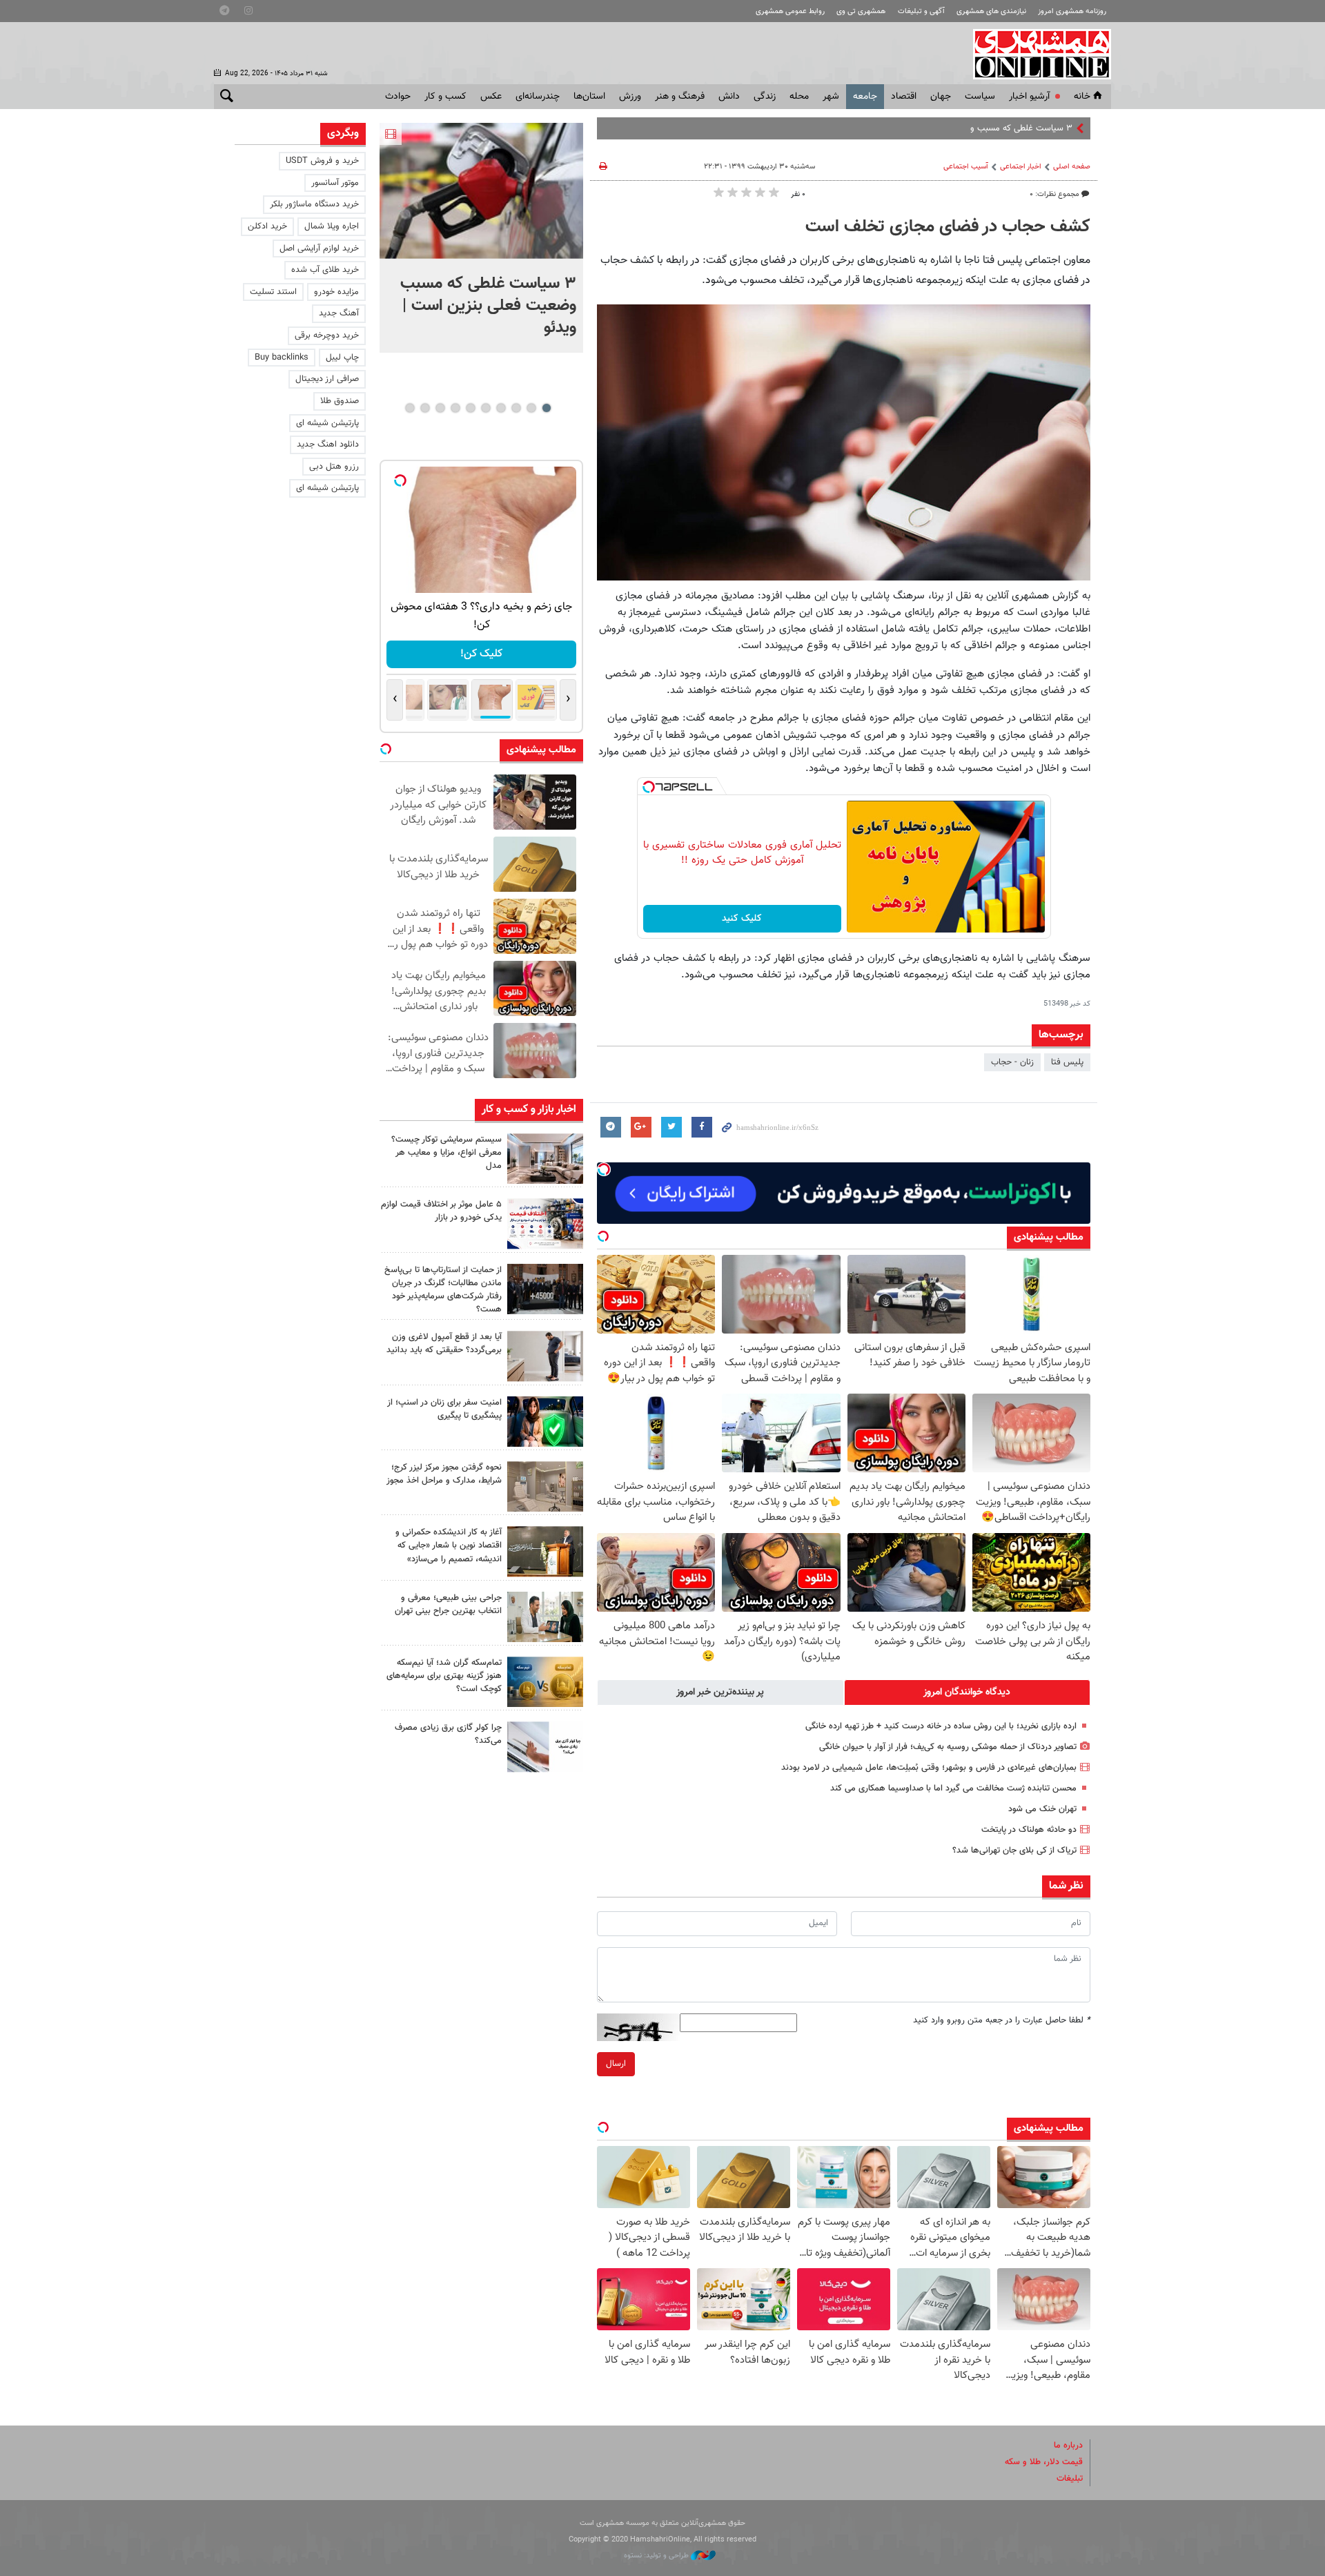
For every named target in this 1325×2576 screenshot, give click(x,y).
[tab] (968, 1692)
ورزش (630, 97)
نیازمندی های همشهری (991, 11)
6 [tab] (470, 408)
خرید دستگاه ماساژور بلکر (314, 204)
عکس (491, 97)
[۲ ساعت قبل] (545, 1159)
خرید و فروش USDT (322, 161)
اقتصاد (904, 97)
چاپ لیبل (342, 358)
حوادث (398, 97)
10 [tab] (410, 408)
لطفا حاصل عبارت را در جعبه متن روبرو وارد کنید (1002, 2020)
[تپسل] (649, 787)
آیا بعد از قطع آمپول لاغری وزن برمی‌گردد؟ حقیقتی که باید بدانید (444, 1344)
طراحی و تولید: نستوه (657, 2556)
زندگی (765, 97)
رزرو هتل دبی (334, 467)
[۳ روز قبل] (545, 1617)
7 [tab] (455, 408)
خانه (1082, 97)
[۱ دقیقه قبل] (481, 191)
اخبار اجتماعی (1021, 167)
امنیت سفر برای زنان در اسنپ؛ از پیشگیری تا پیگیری (444, 1409)
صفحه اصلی (1072, 167)
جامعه (865, 97)
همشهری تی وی (861, 11)
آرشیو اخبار (1029, 97)
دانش (729, 97)
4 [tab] (501, 408)
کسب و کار (445, 97)
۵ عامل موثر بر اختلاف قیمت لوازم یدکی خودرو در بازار (441, 1211)
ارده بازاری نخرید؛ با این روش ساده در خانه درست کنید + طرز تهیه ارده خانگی (941, 1726)
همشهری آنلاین (1035, 54)
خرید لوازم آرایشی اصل (319, 248)
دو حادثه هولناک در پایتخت (1029, 1830)
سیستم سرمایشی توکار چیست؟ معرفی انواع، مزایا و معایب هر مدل (446, 1153)
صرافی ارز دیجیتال (327, 379)
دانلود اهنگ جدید (328, 445)
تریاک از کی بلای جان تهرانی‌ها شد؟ (1014, 1851)
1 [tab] (546, 408)
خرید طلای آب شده (325, 270)
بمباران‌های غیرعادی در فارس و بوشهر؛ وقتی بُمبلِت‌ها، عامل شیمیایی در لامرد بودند (929, 1768)
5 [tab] (485, 408)
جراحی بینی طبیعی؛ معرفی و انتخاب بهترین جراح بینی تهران (448, 1604)
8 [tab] (440, 408)
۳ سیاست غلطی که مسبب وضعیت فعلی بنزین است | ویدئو (966, 128)
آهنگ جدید (339, 313)
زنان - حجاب (1012, 1062)
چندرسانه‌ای (538, 97)
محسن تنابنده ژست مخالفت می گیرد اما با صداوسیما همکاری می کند (953, 1788)
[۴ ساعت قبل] (545, 1289)
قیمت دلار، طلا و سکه (1044, 2462)
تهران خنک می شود (1042, 1809)
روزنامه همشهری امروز (1072, 11)
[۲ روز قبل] (545, 1356)
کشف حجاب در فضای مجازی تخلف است (948, 227)
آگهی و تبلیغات (921, 11)
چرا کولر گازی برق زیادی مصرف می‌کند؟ (448, 1734)
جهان (941, 97)
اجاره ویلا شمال (332, 226)
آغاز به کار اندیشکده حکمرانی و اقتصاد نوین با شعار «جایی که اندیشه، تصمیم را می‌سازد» (449, 1545)
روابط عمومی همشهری (790, 11)
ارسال (616, 2064)
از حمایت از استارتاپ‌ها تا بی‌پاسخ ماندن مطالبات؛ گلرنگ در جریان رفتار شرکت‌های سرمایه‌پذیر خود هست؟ (443, 1290)
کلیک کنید (742, 919)
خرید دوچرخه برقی (327, 335)
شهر (831, 97)
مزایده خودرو (336, 292)
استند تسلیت (273, 292)
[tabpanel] (481, 238)
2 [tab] (531, 408)
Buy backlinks (282, 358)
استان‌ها (589, 97)
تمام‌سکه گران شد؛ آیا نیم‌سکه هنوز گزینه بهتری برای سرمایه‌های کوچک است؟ (444, 1676)
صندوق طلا (340, 401)
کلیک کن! (481, 654)
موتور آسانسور (335, 183)
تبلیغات (1070, 2479)
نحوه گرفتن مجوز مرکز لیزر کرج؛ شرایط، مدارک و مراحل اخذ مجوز (444, 1474)
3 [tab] (516, 408)
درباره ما (1068, 2446)
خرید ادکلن (267, 226)
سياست (980, 97)
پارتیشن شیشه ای (327, 423)
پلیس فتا (1067, 1062)
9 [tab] (425, 408)
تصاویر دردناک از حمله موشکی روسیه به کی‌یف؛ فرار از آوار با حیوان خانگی (948, 1747)
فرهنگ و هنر (680, 97)
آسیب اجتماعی (966, 167)
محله (799, 97)
